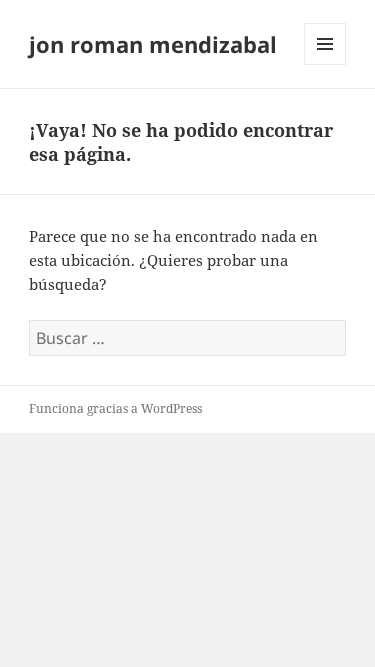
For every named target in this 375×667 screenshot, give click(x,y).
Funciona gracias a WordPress (115, 408)
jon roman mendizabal (153, 44)
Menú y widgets (325, 64)
